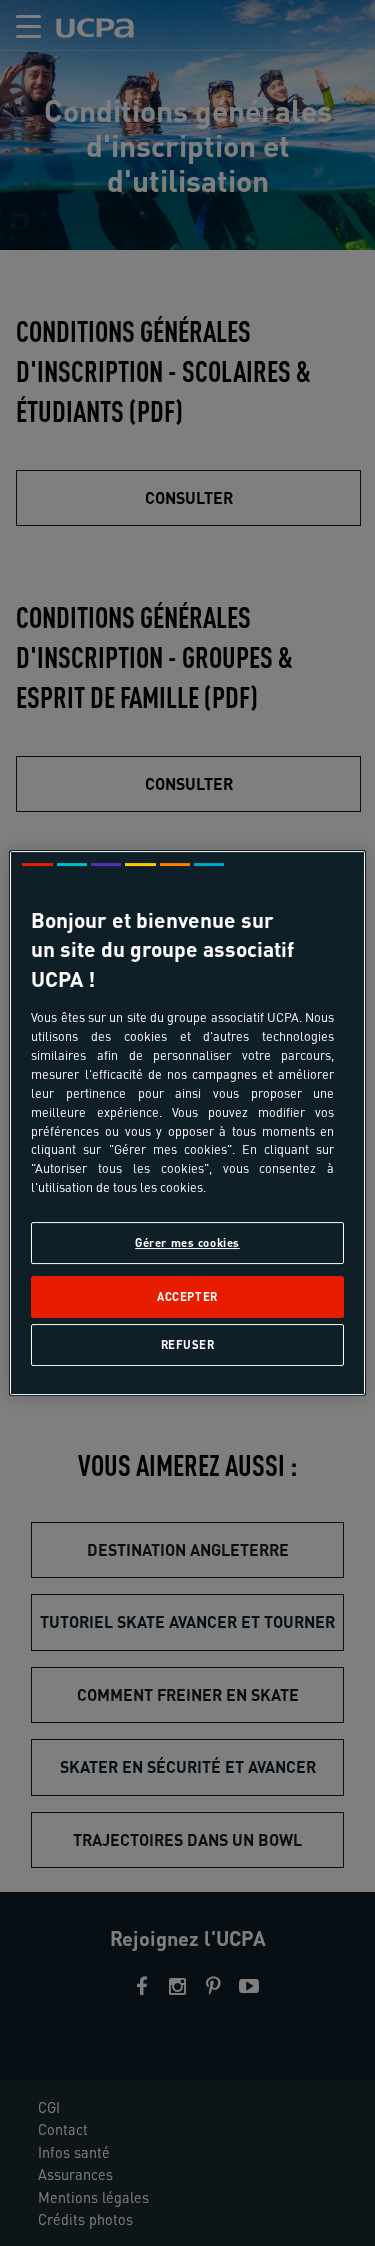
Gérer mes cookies (187, 1242)
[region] (187, 1123)
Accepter (187, 1296)
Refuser (188, 1344)
